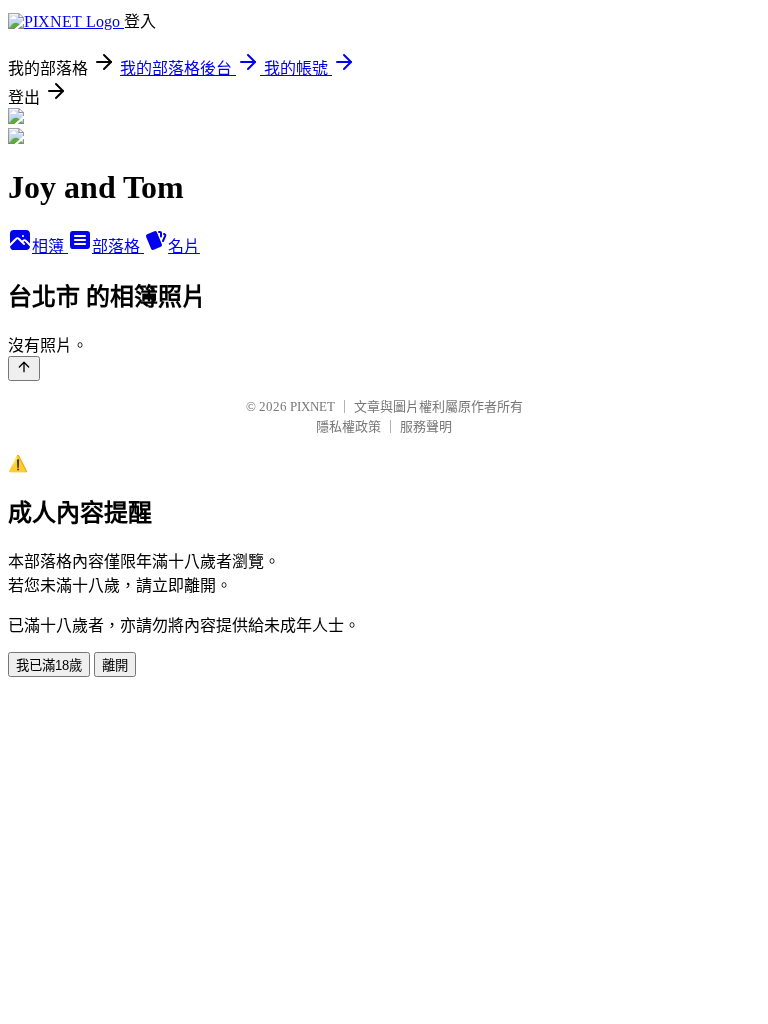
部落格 (118, 246)
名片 (184, 246)
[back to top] (24, 368)
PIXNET (312, 406)
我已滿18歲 (49, 665)
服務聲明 (426, 426)
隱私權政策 (348, 426)
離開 (115, 665)
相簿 (50, 246)
